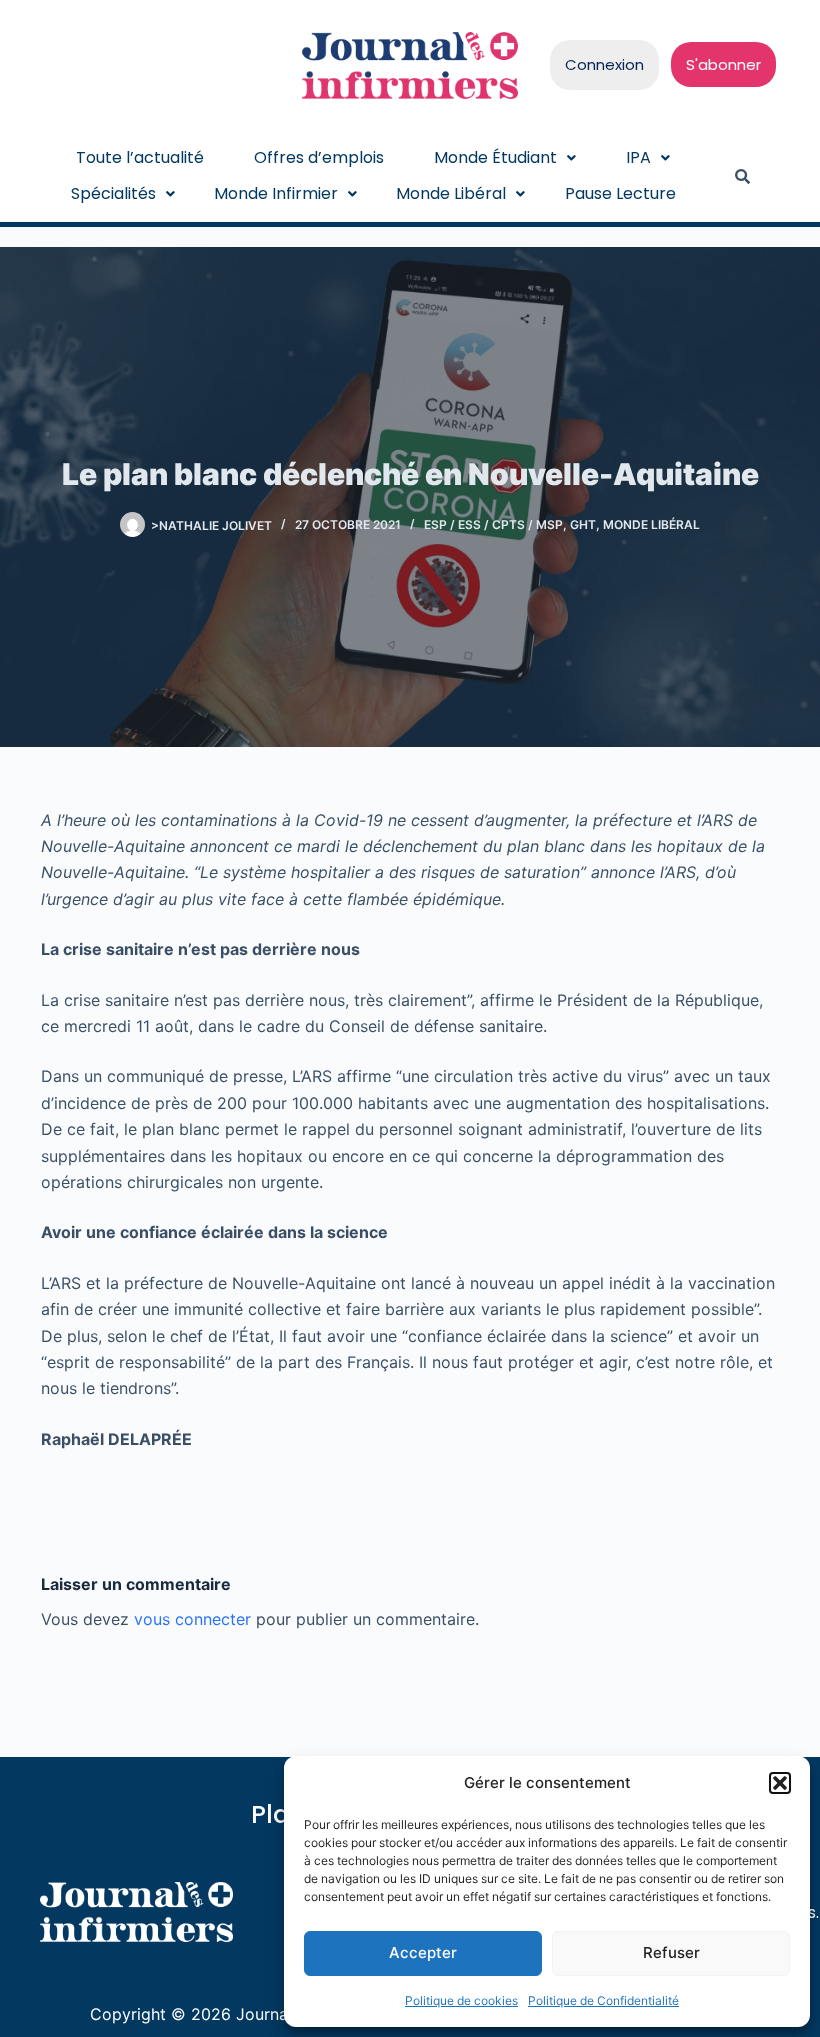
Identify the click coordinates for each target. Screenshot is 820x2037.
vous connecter (192, 1619)
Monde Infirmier (276, 193)
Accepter (423, 1952)
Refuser (671, 1952)
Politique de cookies (461, 2000)
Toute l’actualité (140, 157)
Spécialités (113, 193)
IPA (638, 157)
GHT (583, 524)
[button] (780, 1783)
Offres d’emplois (319, 157)
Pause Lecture (620, 193)
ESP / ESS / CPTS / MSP (493, 524)
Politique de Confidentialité (603, 2000)
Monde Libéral (451, 193)
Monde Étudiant (495, 157)
